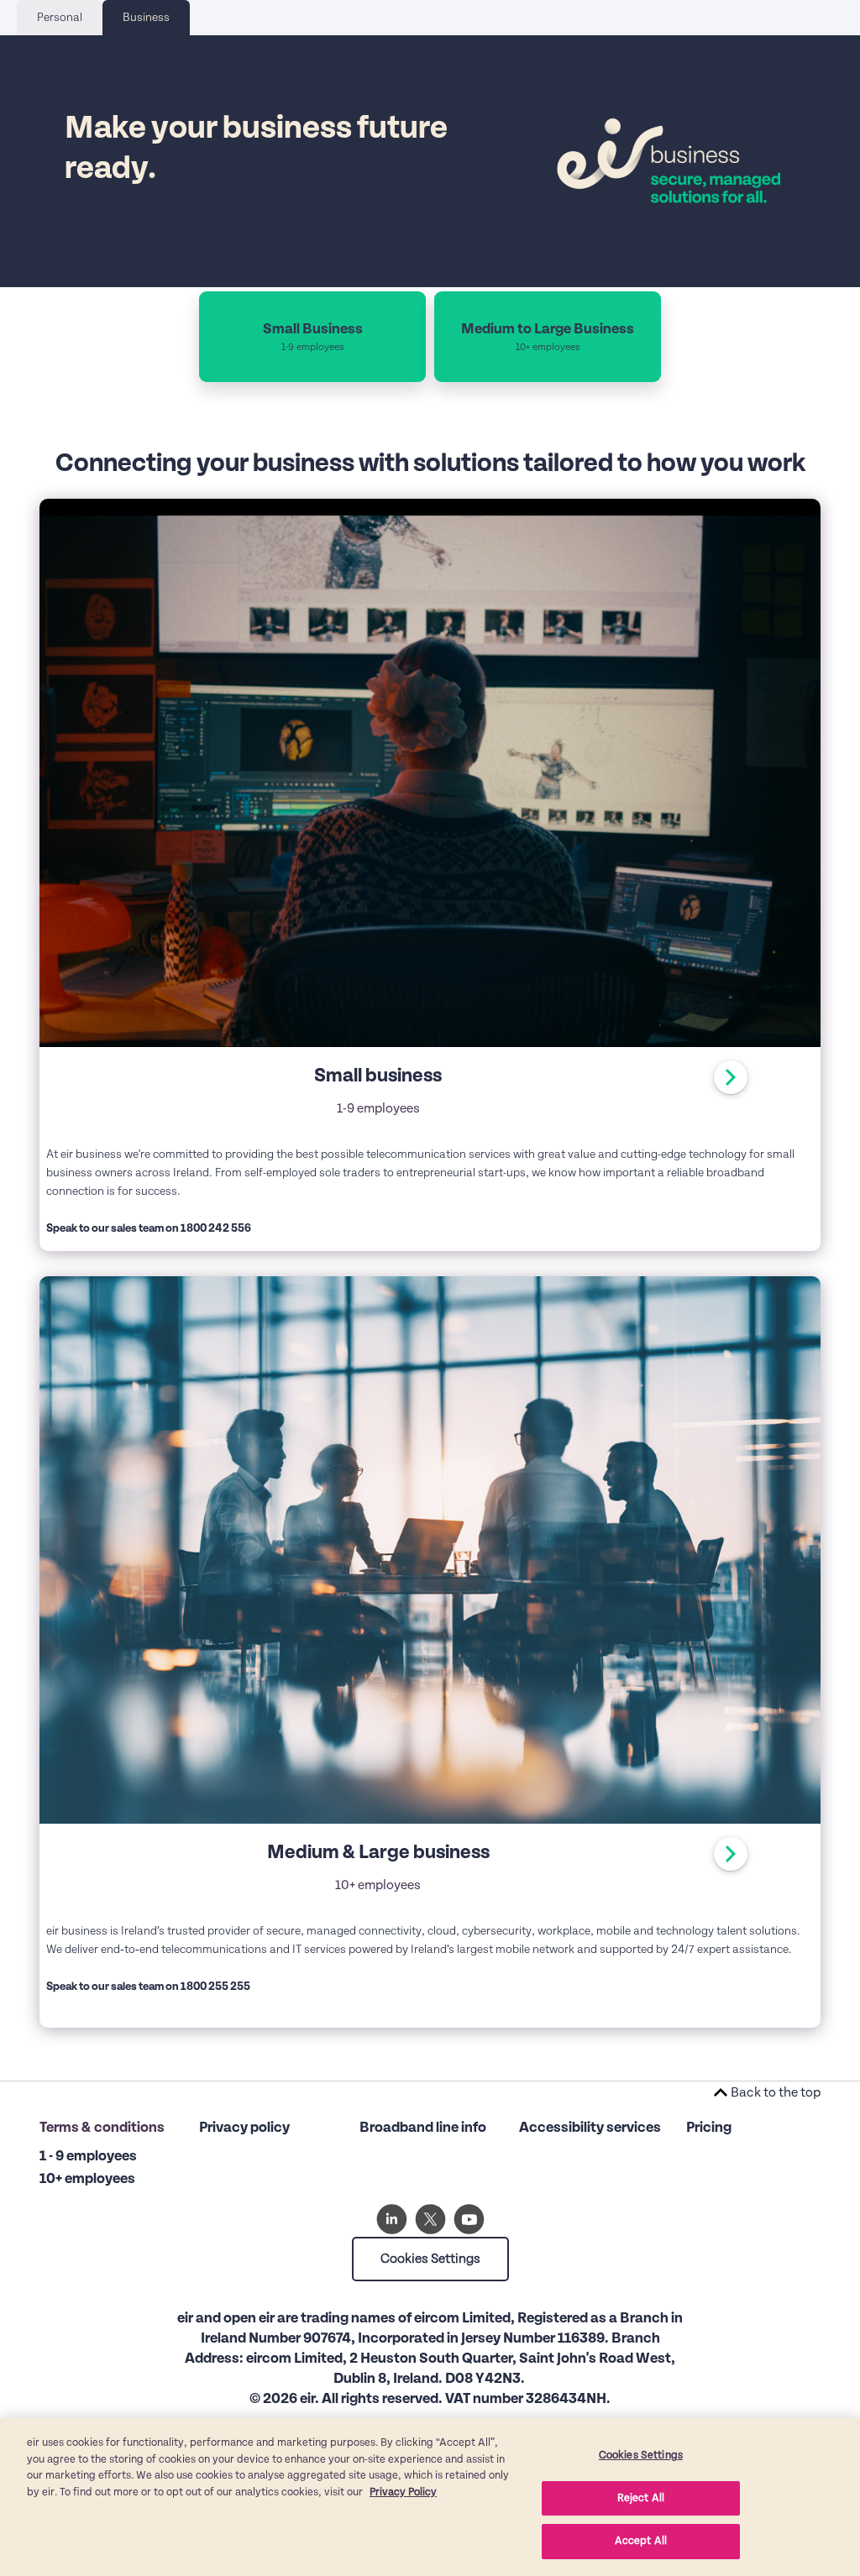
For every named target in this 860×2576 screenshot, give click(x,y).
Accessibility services (590, 2128)
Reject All (641, 2498)
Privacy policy (244, 2128)
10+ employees (87, 2179)
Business (146, 18)
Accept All (641, 2541)
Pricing (709, 2128)
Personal (60, 18)
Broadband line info (423, 2128)
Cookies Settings (430, 2259)
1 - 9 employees (88, 2156)
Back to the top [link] (776, 2092)
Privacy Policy (403, 2492)
